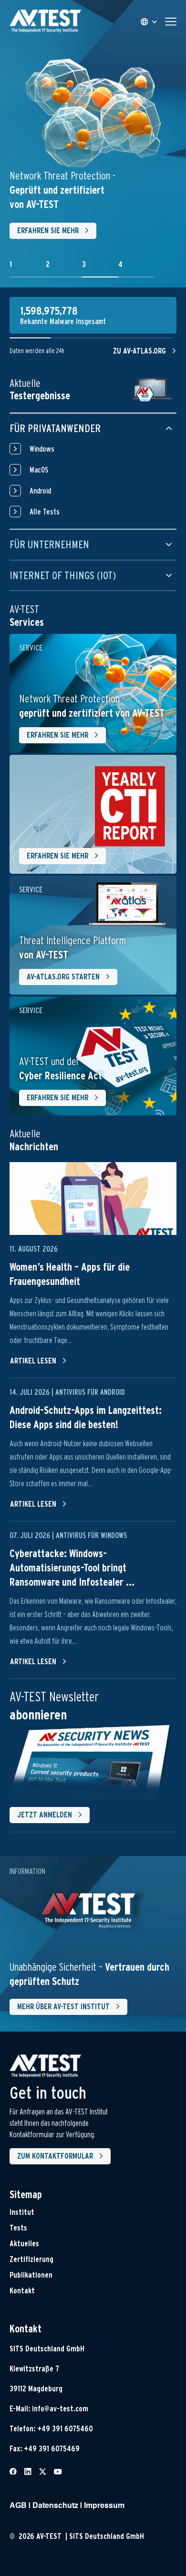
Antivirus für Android (90, 1392)
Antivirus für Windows (91, 1535)
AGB (18, 2506)
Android (40, 491)
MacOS (39, 470)
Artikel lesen (33, 1361)
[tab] (28, 269)
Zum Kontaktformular (55, 2156)
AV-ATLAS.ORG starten (63, 977)
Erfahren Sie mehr (48, 231)
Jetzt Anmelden (45, 1815)
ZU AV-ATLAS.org (139, 351)
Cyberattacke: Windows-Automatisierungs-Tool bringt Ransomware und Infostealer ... (72, 1568)
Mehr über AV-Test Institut (63, 2007)
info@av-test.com (60, 2409)
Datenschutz (55, 2506)
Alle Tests (45, 512)
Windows (42, 449)
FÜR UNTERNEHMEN (49, 544)
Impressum (104, 2506)
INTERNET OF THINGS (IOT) (63, 575)
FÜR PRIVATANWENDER (55, 428)
